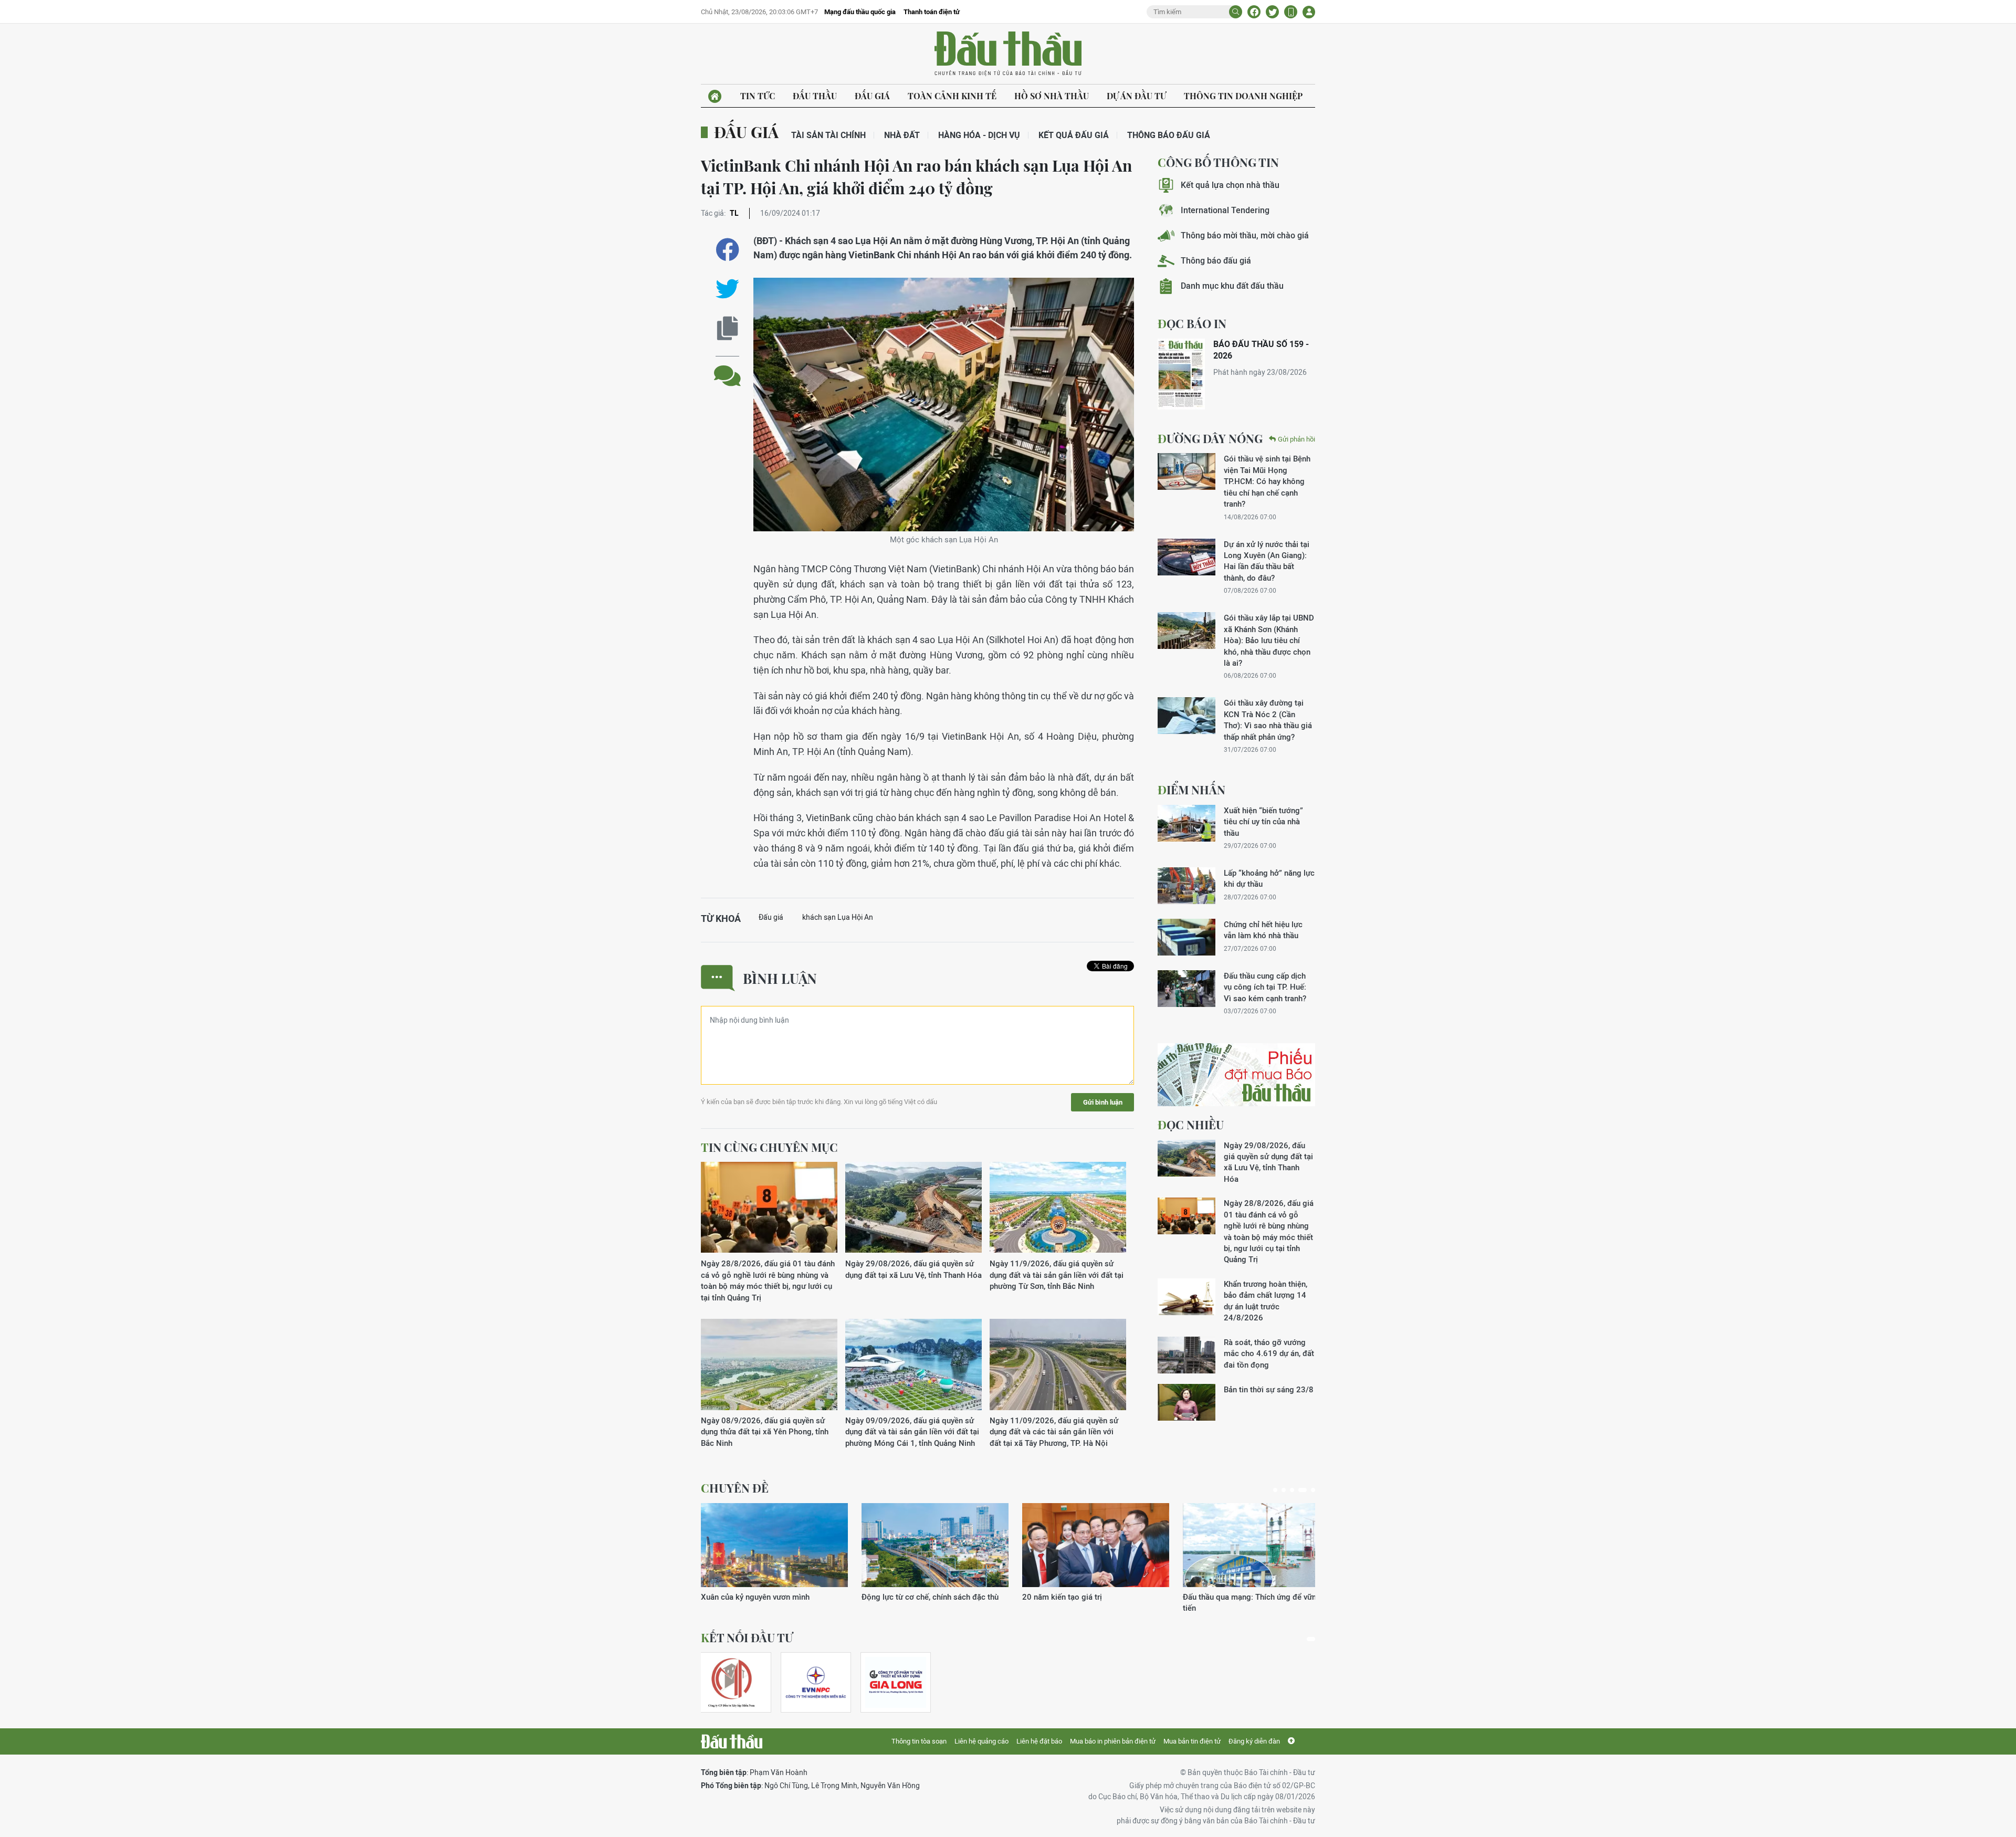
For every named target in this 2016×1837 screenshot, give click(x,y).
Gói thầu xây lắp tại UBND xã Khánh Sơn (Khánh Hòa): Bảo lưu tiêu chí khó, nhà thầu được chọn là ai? (1269, 640)
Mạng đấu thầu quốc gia (860, 12)
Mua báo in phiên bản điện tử (1113, 1741)
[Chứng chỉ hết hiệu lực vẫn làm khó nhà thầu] (1186, 937)
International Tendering (1225, 210)
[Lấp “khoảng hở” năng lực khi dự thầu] (1186, 886)
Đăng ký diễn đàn (1254, 1741)
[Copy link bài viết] (727, 328)
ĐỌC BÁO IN (1192, 323)
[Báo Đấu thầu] (732, 1741)
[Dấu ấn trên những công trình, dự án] (1096, 1545)
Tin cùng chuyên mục (769, 1147)
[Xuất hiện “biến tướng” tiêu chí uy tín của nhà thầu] (1186, 823)
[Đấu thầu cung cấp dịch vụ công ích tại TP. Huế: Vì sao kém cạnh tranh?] (1186, 989)
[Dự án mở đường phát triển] (1256, 1545)
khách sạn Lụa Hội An (838, 917)
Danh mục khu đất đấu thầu (1232, 286)
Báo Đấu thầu (1008, 54)
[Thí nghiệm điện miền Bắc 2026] (816, 1682)
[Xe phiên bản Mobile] (1291, 12)
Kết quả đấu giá (1074, 135)
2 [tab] (1284, 1490)
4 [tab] (1300, 1490)
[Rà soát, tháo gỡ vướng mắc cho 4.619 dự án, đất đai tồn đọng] (1186, 1355)
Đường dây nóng (1210, 438)
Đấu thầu (815, 96)
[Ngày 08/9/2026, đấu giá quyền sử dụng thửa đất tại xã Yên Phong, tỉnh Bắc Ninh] (769, 1365)
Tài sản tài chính (828, 135)
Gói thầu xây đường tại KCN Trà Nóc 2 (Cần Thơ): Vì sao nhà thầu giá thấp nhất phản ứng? (1268, 720)
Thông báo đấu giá (1169, 135)
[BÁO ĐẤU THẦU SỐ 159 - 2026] (1181, 374)
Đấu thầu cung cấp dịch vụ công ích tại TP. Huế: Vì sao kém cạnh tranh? (1265, 987)
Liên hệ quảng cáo (981, 1741)
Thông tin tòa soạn (919, 1741)
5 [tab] (1311, 1490)
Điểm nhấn (1191, 790)
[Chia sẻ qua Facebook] (727, 250)
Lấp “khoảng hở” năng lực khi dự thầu (1269, 878)
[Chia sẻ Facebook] (1254, 12)
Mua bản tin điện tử (1192, 1741)
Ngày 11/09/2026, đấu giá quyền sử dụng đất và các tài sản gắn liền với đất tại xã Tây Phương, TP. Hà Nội (1054, 1432)
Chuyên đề (735, 1488)
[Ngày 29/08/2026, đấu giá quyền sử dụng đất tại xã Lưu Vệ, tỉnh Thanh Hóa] (913, 1208)
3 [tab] (1292, 1490)
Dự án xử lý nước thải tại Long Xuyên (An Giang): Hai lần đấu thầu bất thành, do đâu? (1267, 561)
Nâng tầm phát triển (896, 1597)
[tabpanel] (774, 1558)
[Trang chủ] (715, 96)
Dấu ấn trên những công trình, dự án (1085, 1597)
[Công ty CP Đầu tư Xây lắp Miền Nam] (731, 1682)
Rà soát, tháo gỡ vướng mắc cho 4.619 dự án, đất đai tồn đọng (1269, 1353)
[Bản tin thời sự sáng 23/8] (1186, 1402)
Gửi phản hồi (1296, 439)
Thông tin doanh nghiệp (1243, 96)
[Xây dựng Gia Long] (896, 1682)
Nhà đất (902, 135)
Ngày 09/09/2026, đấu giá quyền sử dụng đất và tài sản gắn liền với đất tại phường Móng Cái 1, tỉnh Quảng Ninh (912, 1432)
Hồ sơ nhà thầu (1052, 96)
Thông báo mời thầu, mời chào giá (1245, 235)
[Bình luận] (727, 368)
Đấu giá (872, 96)
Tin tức (758, 96)
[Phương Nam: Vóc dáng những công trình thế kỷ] (774, 1545)
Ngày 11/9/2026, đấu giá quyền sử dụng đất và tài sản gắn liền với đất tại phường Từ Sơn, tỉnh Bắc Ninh (1057, 1275)
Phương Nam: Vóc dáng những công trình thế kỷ (774, 1602)
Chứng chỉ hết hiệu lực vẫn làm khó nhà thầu (1263, 930)
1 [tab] (1275, 1490)
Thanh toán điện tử (932, 12)
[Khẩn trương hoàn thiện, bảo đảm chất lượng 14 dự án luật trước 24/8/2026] (1186, 1297)
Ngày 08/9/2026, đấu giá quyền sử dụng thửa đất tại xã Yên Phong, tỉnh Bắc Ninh (765, 1432)
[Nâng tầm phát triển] (935, 1545)
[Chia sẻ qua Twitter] (727, 289)
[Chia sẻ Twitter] (1272, 12)
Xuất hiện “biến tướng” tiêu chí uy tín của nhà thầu (1263, 822)
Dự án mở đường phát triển (1230, 1597)
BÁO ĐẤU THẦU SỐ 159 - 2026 (1261, 350)
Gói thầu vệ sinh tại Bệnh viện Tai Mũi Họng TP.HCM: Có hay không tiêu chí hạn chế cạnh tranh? (1267, 481)
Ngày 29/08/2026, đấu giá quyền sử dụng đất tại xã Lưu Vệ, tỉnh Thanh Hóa (913, 1269)
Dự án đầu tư (1136, 96)
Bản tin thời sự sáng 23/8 (1269, 1389)
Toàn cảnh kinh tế (952, 96)
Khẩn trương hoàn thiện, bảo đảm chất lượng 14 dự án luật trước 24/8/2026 (1266, 1301)
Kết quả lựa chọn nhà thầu (1230, 185)
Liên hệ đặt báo (1039, 1741)
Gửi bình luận (1103, 1102)
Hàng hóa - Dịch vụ (979, 135)
